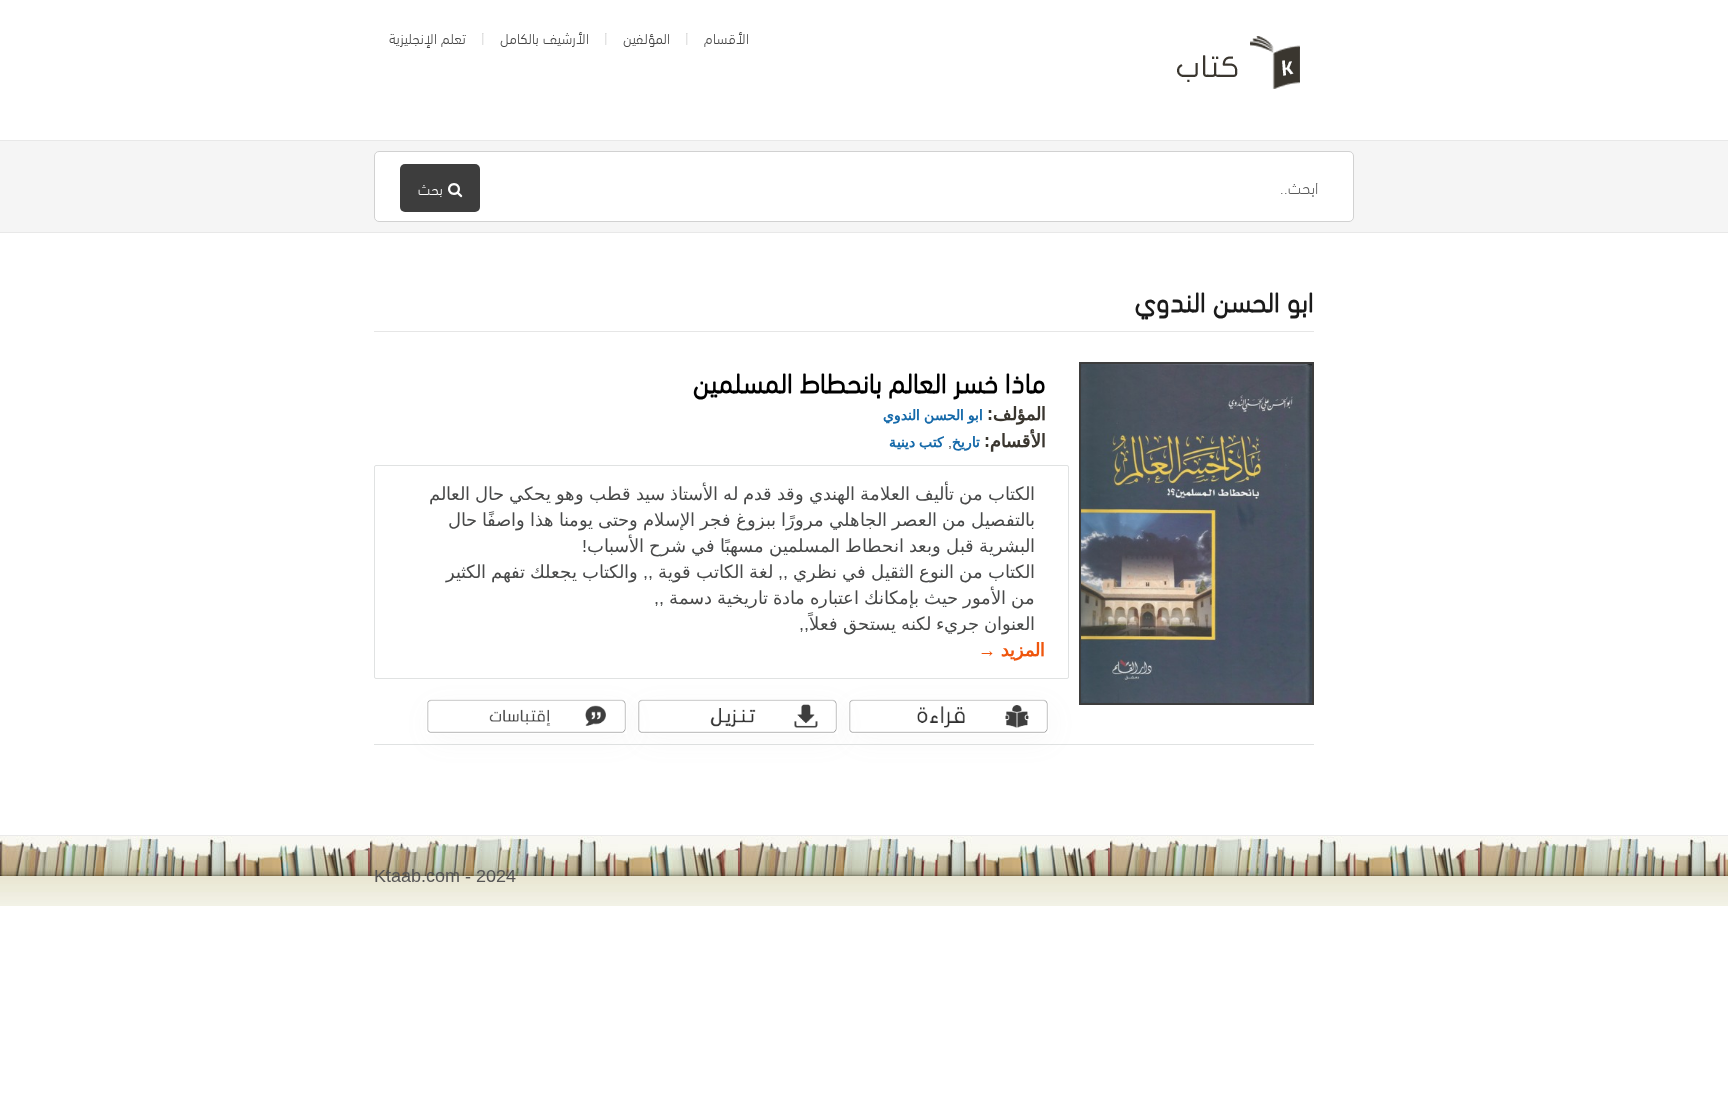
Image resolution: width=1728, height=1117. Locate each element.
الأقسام (726, 37)
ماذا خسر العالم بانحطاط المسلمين (869, 379)
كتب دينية (916, 442)
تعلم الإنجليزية (427, 37)
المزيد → (1011, 650)
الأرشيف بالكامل (544, 37)
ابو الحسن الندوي (933, 415)
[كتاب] (1224, 70)
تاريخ (966, 442)
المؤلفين (646, 37)
